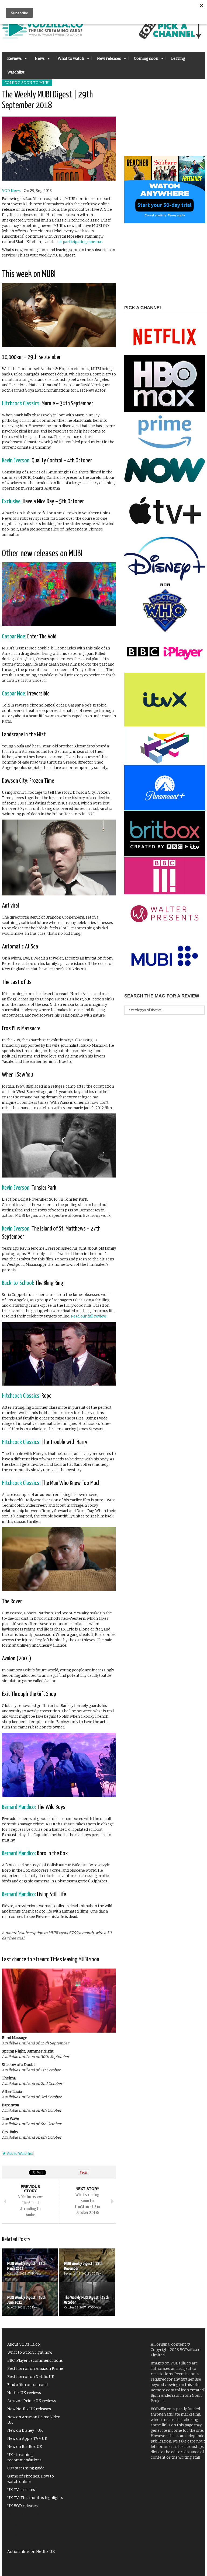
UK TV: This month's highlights (35, 2498)
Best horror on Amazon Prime (35, 2369)
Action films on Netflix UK (31, 2552)
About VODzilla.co (24, 2344)
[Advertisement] (165, 122)
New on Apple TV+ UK (27, 2439)
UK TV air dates (21, 2490)
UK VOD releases (23, 2506)
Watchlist (16, 72)
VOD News (11, 191)
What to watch (68, 60)
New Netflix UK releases (29, 2409)
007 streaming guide (26, 2468)
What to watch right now (30, 2352)
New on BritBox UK (25, 2447)
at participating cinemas (81, 242)
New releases (106, 60)
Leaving (178, 59)
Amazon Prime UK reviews (32, 2401)
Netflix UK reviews (24, 2393)
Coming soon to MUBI (27, 83)
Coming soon (143, 60)
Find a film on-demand (27, 2385)
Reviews (12, 60)
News (37, 60)
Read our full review (89, 1316)
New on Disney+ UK (25, 2431)
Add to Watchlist (19, 2154)
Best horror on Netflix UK (31, 2377)
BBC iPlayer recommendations (35, 2361)
